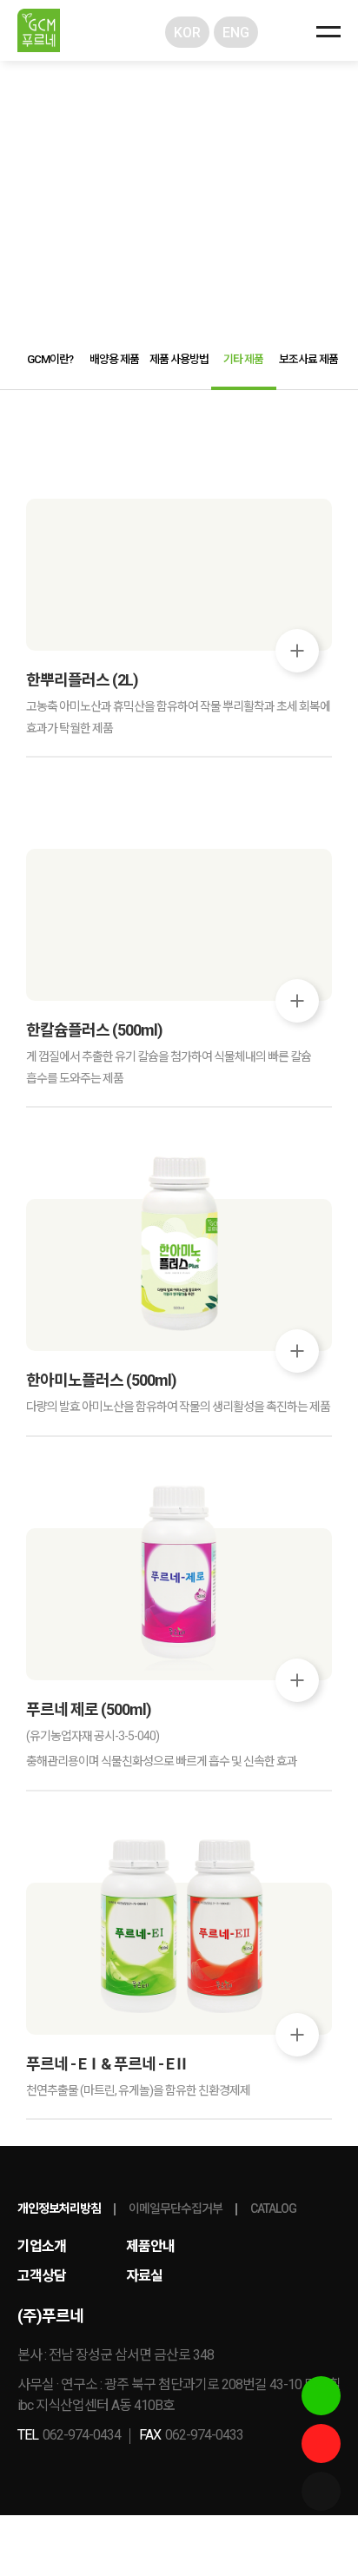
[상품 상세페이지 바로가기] (297, 651)
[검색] (285, 32)
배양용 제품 (114, 359)
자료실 (144, 2276)
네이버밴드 (321, 2491)
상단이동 (321, 2539)
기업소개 (42, 2246)
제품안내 (150, 2246)
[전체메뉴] (328, 30)
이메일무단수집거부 (176, 2208)
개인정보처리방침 (59, 2208)
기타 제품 (243, 359)
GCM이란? (50, 359)
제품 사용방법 (179, 359)
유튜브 (321, 2444)
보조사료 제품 (308, 359)
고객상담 (42, 2276)
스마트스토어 (321, 2396)
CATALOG (273, 2208)
